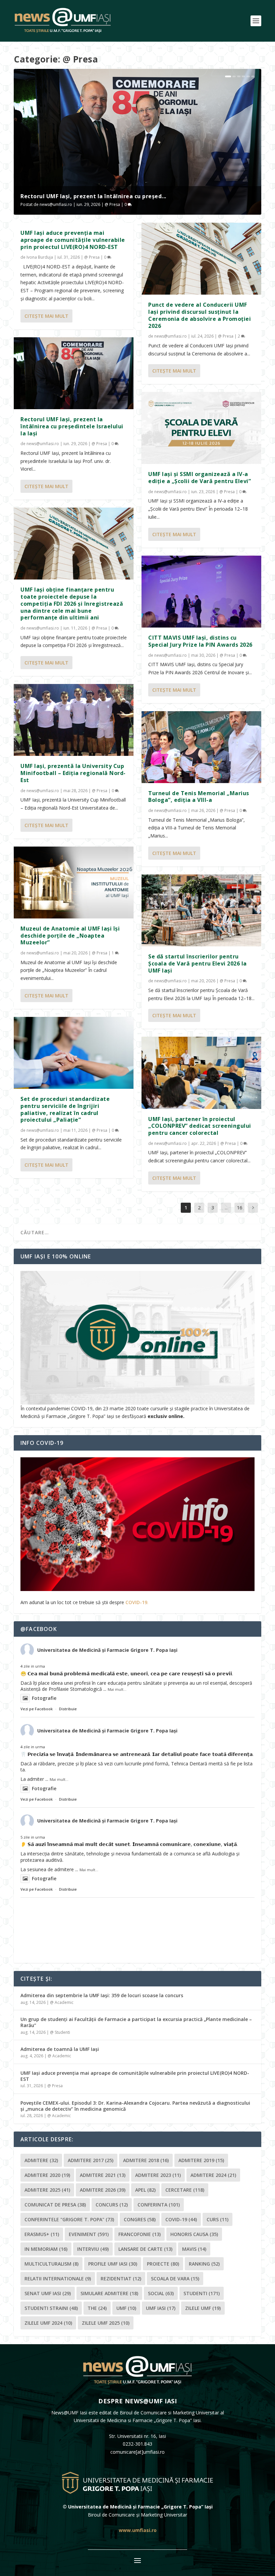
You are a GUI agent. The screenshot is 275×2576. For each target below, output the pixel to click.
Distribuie (68, 1709)
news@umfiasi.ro (56, 204)
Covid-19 (181, 2219)
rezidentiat (121, 2279)
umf (126, 2308)
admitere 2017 (91, 2160)
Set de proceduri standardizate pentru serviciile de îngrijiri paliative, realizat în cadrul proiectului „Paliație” (65, 1109)
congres (140, 2219)
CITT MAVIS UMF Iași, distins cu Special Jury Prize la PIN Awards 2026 (200, 641)
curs (217, 2219)
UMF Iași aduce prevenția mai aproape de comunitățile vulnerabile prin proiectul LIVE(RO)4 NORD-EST (73, 240)
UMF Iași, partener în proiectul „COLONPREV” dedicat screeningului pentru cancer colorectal (200, 1126)
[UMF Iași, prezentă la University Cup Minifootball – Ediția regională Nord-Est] (74, 720)
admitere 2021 (103, 2175)
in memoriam (46, 2249)
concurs (112, 2205)
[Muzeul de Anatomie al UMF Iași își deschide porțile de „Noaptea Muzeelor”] (74, 883)
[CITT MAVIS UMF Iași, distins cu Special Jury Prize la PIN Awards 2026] (201, 592)
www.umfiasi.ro (138, 2530)
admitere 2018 (146, 2160)
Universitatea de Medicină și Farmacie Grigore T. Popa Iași (107, 1650)
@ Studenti (60, 2032)
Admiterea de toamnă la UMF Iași (60, 2049)
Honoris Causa (194, 2234)
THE (97, 2308)
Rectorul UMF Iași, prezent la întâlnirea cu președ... (93, 196)
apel (145, 2190)
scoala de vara (175, 2279)
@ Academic (62, 2002)
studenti (202, 2293)
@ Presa (112, 204)
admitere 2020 (47, 2175)
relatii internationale (58, 2279)
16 (239, 1208)
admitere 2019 (201, 2160)
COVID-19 (136, 1602)
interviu (93, 2249)
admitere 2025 (47, 2190)
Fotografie (44, 1698)
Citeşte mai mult (46, 316)
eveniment (89, 2234)
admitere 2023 (158, 2175)
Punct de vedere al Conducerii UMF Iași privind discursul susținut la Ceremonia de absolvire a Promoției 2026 (200, 315)
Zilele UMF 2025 (106, 2323)
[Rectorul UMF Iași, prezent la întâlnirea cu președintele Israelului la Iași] (74, 373)
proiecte (163, 2264)
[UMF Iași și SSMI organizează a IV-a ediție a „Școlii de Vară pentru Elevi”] (201, 428)
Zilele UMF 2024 (48, 2323)
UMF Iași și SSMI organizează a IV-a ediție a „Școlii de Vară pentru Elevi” (200, 478)
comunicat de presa (55, 2205)
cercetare (185, 2190)
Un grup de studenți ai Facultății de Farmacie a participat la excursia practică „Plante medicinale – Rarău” (136, 2022)
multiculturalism (51, 2264)
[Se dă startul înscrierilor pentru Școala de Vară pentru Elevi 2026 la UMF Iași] (201, 910)
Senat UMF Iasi (48, 2293)
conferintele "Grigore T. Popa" (69, 2219)
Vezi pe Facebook (37, 1709)
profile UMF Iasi (113, 2264)
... (226, 1208)
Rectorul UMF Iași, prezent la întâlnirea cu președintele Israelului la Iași (72, 426)
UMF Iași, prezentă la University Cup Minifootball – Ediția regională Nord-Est (73, 773)
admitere (41, 2160)
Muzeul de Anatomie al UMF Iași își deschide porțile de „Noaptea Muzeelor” (70, 936)
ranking (204, 2264)
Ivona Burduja (40, 257)
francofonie (140, 2234)
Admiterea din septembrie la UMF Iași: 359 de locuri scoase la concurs (102, 1995)
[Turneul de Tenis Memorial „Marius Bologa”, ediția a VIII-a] (201, 747)
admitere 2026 (103, 2190)
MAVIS (194, 2249)
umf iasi (161, 2308)
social (161, 2293)
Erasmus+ (42, 2234)
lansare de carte (145, 2249)
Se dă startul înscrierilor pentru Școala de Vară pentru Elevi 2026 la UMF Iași (198, 963)
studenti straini (51, 2308)
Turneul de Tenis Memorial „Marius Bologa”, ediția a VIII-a (199, 797)
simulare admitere (109, 2293)
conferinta (159, 2205)
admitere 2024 (213, 2175)
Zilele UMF (203, 2308)
